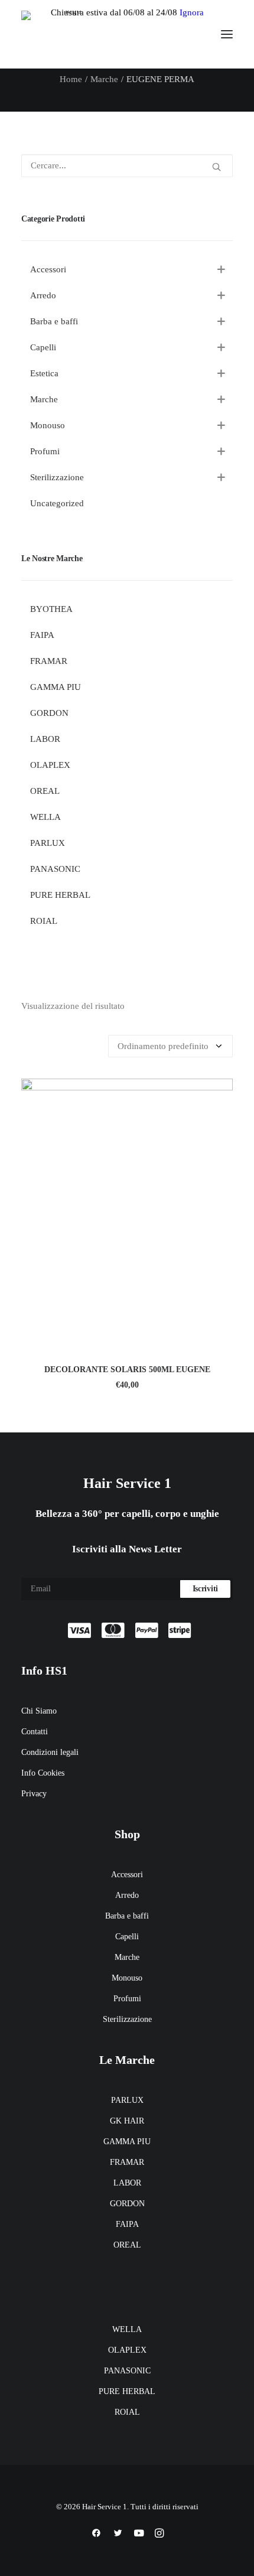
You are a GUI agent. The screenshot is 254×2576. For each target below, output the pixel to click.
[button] (227, 34)
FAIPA (127, 2224)
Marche (104, 79)
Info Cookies (43, 1773)
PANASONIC (127, 2371)
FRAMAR (127, 2162)
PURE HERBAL (127, 2391)
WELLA (127, 2329)
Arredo (127, 1895)
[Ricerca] (127, 166)
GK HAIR (127, 2121)
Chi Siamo (39, 1711)
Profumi (127, 1999)
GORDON (127, 2204)
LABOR (127, 2183)
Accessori (127, 1875)
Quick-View (219, 1092)
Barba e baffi (127, 1916)
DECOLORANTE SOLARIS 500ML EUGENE (127, 1370)
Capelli (127, 1937)
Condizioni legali (50, 1752)
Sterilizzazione (127, 2019)
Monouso (127, 1978)
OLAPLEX (127, 2350)
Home (71, 79)
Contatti (35, 1732)
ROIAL (127, 2412)
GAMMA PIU (127, 2142)
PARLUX (127, 2100)
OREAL (127, 2245)
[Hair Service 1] (69, 34)
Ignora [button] (192, 12)
